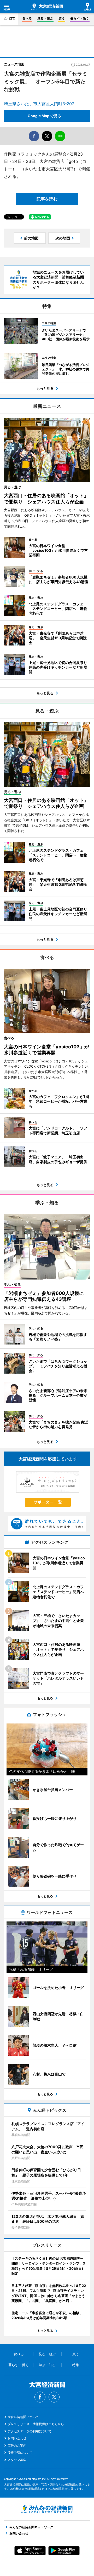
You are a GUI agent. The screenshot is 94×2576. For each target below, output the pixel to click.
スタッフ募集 (17, 2460)
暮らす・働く (80, 18)
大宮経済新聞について (23, 2417)
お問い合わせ (17, 2438)
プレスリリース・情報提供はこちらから (36, 2424)
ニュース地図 (14, 64)
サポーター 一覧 (48, 1502)
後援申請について (20, 2452)
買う (62, 18)
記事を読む (47, 199)
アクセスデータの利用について (30, 2431)
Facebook (40, 2397)
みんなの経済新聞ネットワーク (47, 2509)
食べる (27, 18)
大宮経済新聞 (47, 7)
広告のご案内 (17, 2445)
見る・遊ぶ (45, 18)
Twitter (54, 2397)
